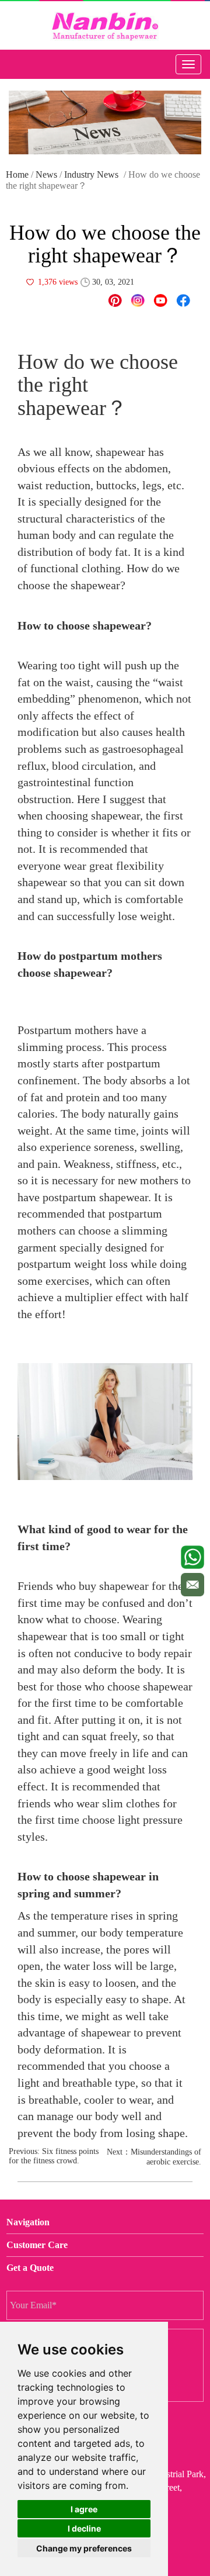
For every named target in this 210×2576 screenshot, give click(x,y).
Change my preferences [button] (84, 2548)
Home (17, 174)
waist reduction (54, 485)
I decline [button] (84, 2528)
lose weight (145, 916)
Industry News (91, 174)
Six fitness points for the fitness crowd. (54, 2156)
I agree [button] (84, 2509)
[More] (183, 300)
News (46, 174)
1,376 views (58, 282)
